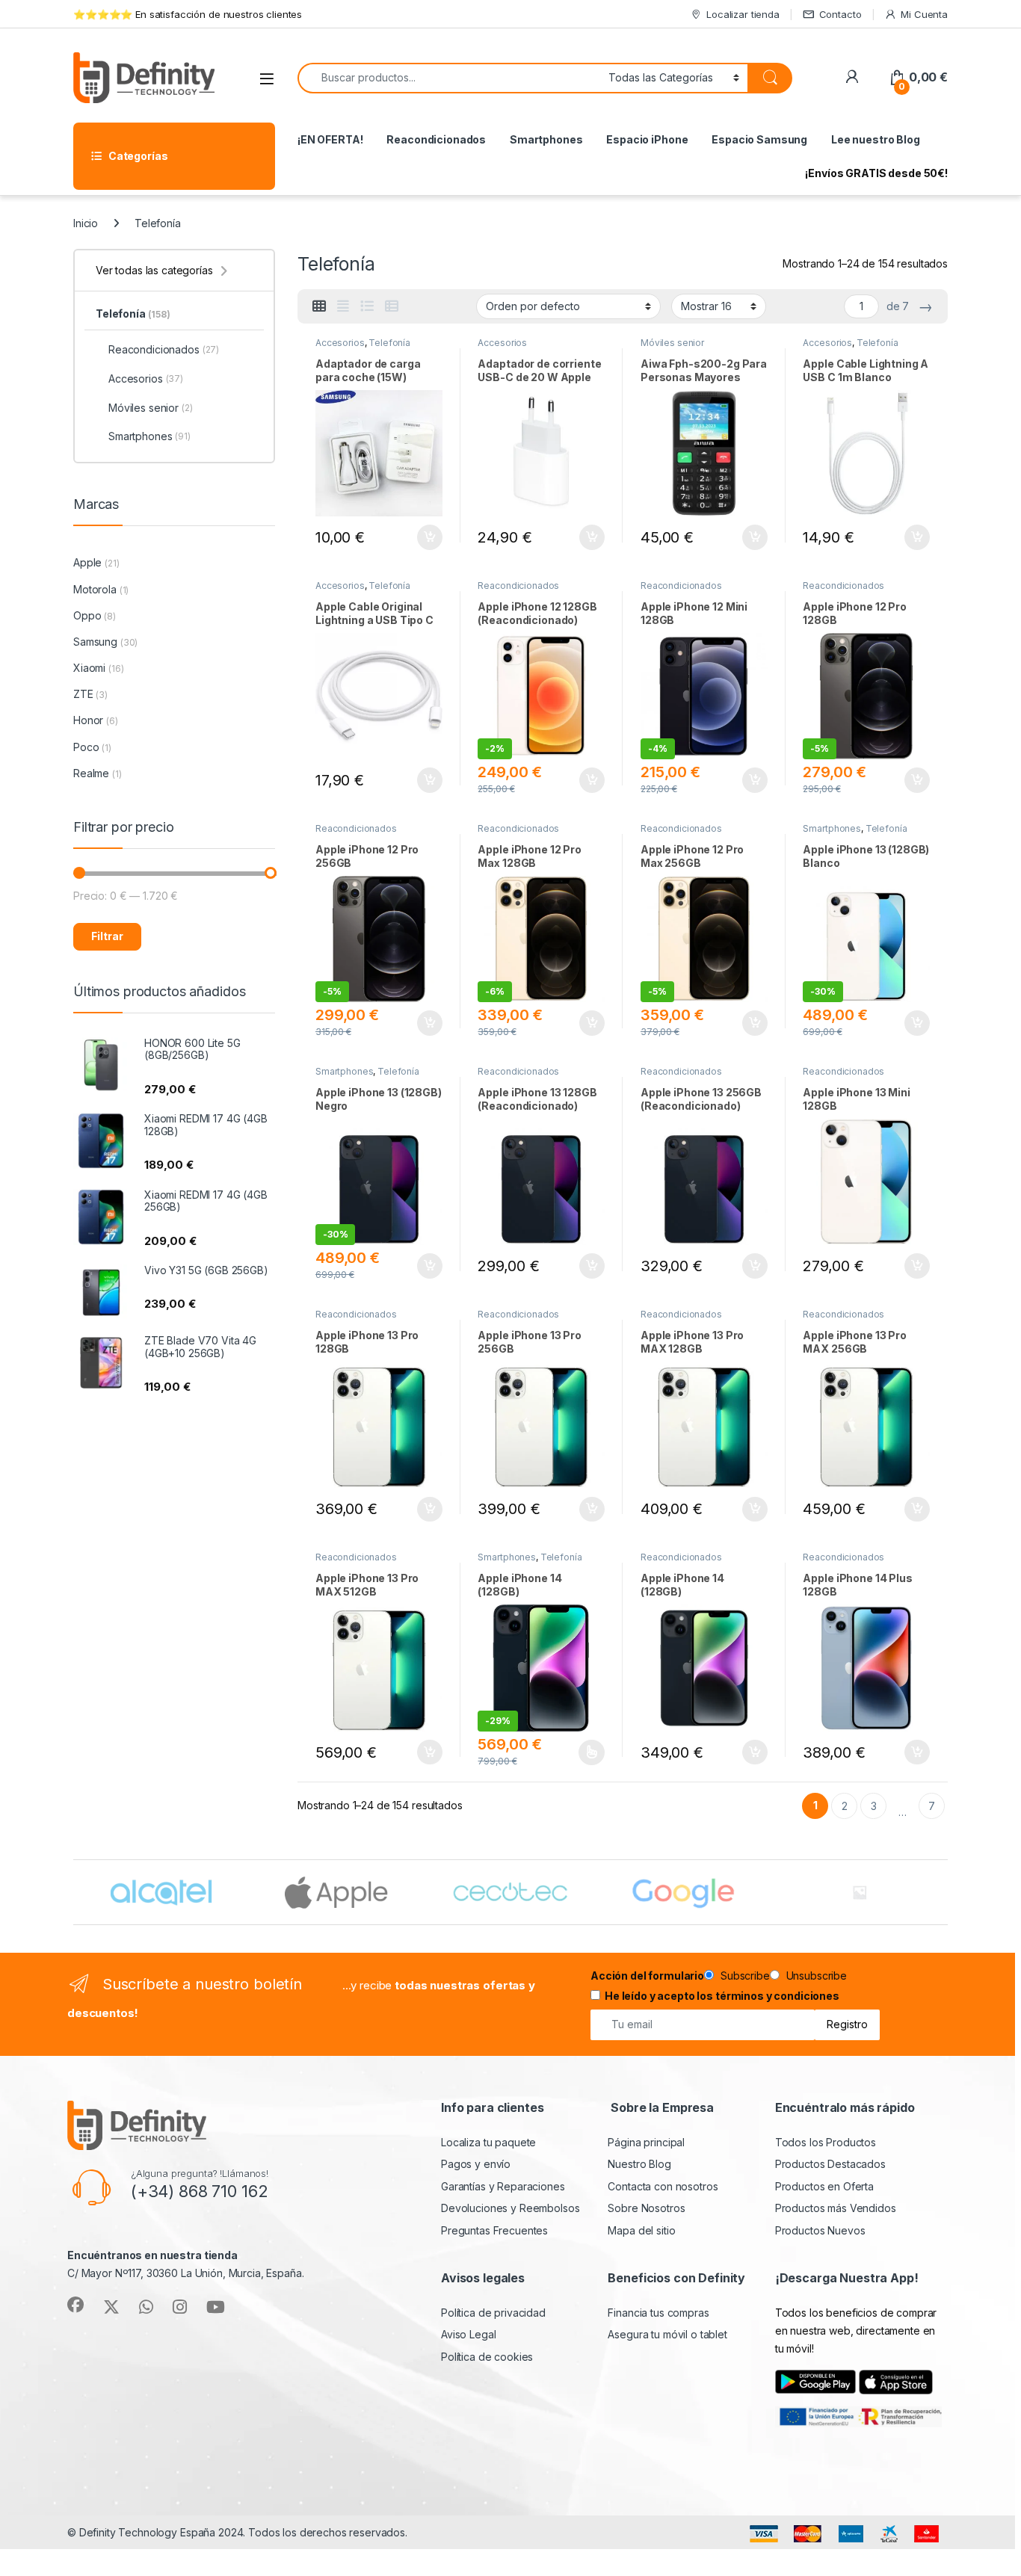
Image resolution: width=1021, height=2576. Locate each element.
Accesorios (340, 343)
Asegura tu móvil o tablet (667, 2334)
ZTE (83, 694)
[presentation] (944, 1894)
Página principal (646, 2142)
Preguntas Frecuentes (494, 2230)
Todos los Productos (826, 2142)
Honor (88, 720)
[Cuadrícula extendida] (343, 306)
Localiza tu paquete (488, 2142)
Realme (91, 773)
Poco (86, 747)
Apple (87, 562)
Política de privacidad (493, 2313)
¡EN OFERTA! (330, 139)
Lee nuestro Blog (876, 139)
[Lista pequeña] (392, 306)
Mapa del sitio (641, 2230)
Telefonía (389, 343)
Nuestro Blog (639, 2164)
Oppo (87, 615)
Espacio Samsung (759, 139)
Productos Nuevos (820, 2230)
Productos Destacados (830, 2164)
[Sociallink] (75, 2305)
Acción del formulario (647, 1976)
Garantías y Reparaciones (503, 2186)
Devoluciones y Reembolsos (510, 2208)
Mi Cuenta (924, 14)
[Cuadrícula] (319, 306)
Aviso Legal (468, 2334)
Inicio (86, 223)
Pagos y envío (476, 2164)
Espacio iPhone (647, 139)
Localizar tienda (743, 14)
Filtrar (107, 936)
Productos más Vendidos (836, 2208)
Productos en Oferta (824, 2186)
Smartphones (546, 139)
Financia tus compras (658, 2313)
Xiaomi (89, 668)
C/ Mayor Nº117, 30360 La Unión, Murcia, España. (185, 2273)
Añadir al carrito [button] (426, 537)
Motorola (95, 589)
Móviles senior (672, 343)
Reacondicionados (436, 139)
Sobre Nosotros (646, 2208)
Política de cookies (487, 2357)
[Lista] (367, 306)
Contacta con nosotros (663, 2186)
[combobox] (449, 78)
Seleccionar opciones (576, 1752)
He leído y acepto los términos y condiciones (722, 1996)
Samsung (95, 642)
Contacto (840, 14)
